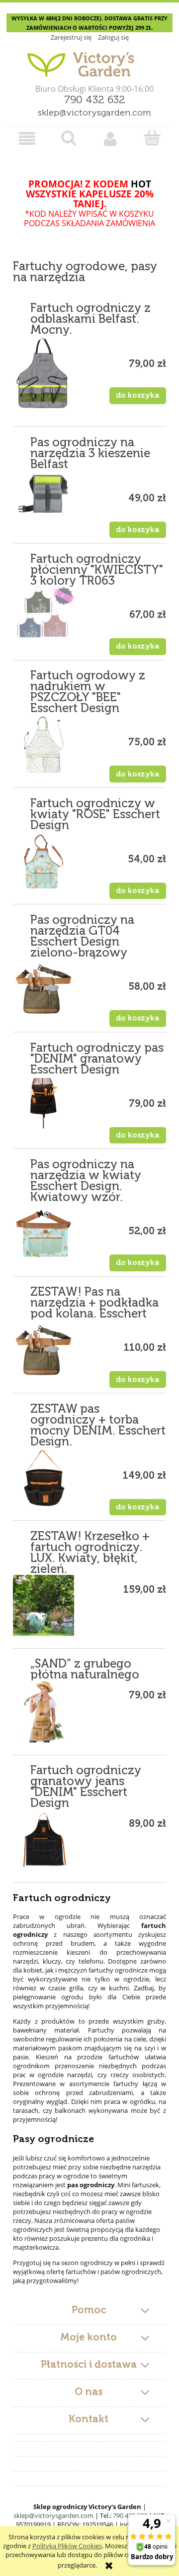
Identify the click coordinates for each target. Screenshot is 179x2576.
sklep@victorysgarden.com (94, 113)
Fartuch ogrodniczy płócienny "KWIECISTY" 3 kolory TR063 (97, 570)
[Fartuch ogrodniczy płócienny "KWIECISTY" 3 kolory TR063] (44, 612)
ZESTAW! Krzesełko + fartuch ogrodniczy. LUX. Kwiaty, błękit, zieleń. (90, 1553)
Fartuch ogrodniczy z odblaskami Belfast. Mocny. (90, 319)
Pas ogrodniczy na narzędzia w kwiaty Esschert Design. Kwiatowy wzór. (86, 1181)
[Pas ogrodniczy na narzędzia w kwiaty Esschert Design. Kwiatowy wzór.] (44, 1233)
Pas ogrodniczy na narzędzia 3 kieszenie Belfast (90, 454)
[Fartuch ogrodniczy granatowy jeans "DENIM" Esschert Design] (44, 1839)
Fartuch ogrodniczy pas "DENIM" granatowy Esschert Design (97, 1059)
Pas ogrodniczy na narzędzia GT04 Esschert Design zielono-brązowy (82, 937)
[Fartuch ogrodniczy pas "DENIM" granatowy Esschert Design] (44, 1103)
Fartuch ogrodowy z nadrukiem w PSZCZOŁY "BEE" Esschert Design (88, 692)
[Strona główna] (89, 60)
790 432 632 (95, 100)
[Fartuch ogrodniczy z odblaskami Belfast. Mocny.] (44, 375)
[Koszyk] (152, 138)
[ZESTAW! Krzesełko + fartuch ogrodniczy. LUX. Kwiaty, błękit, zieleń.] (44, 1605)
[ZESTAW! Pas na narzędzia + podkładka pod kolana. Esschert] (44, 1350)
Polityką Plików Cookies (67, 2546)
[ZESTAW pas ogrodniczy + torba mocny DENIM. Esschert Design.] (44, 1478)
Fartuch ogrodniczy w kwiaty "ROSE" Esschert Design (95, 815)
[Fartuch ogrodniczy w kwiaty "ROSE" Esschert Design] (44, 862)
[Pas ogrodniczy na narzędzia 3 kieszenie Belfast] (44, 494)
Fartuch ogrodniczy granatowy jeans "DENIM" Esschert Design (86, 1787)
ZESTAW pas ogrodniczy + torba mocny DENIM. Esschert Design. (98, 1426)
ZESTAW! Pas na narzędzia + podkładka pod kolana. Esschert (94, 1303)
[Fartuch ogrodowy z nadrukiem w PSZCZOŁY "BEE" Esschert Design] (44, 745)
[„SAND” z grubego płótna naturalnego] (44, 1711)
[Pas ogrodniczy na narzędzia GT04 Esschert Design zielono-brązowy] (44, 989)
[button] (27, 139)
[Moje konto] (110, 139)
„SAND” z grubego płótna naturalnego (85, 1670)
